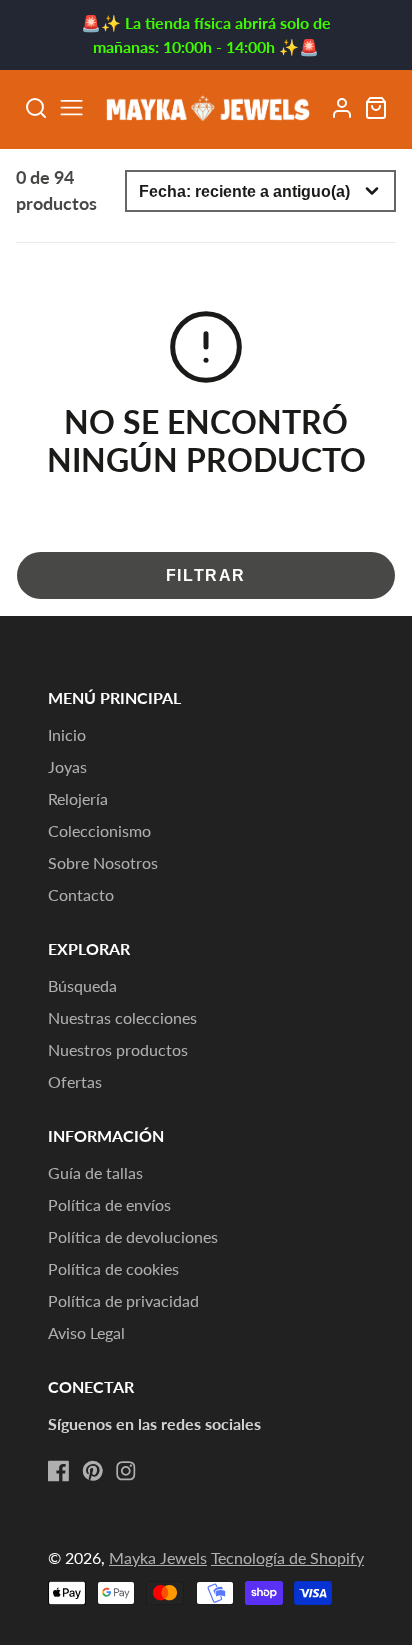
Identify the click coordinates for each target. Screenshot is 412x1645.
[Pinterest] (93, 1471)
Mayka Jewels (158, 1557)
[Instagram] (126, 1471)
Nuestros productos (118, 1049)
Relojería (78, 798)
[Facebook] (59, 1471)
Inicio (67, 734)
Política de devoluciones (133, 1236)
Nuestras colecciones (122, 1017)
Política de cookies (113, 1268)
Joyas (67, 766)
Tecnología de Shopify (287, 1557)
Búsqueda (82, 985)
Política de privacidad (123, 1300)
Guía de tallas (95, 1172)
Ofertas (75, 1081)
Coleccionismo (99, 830)
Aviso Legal (86, 1332)
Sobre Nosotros (103, 862)
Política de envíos (109, 1204)
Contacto (81, 894)
